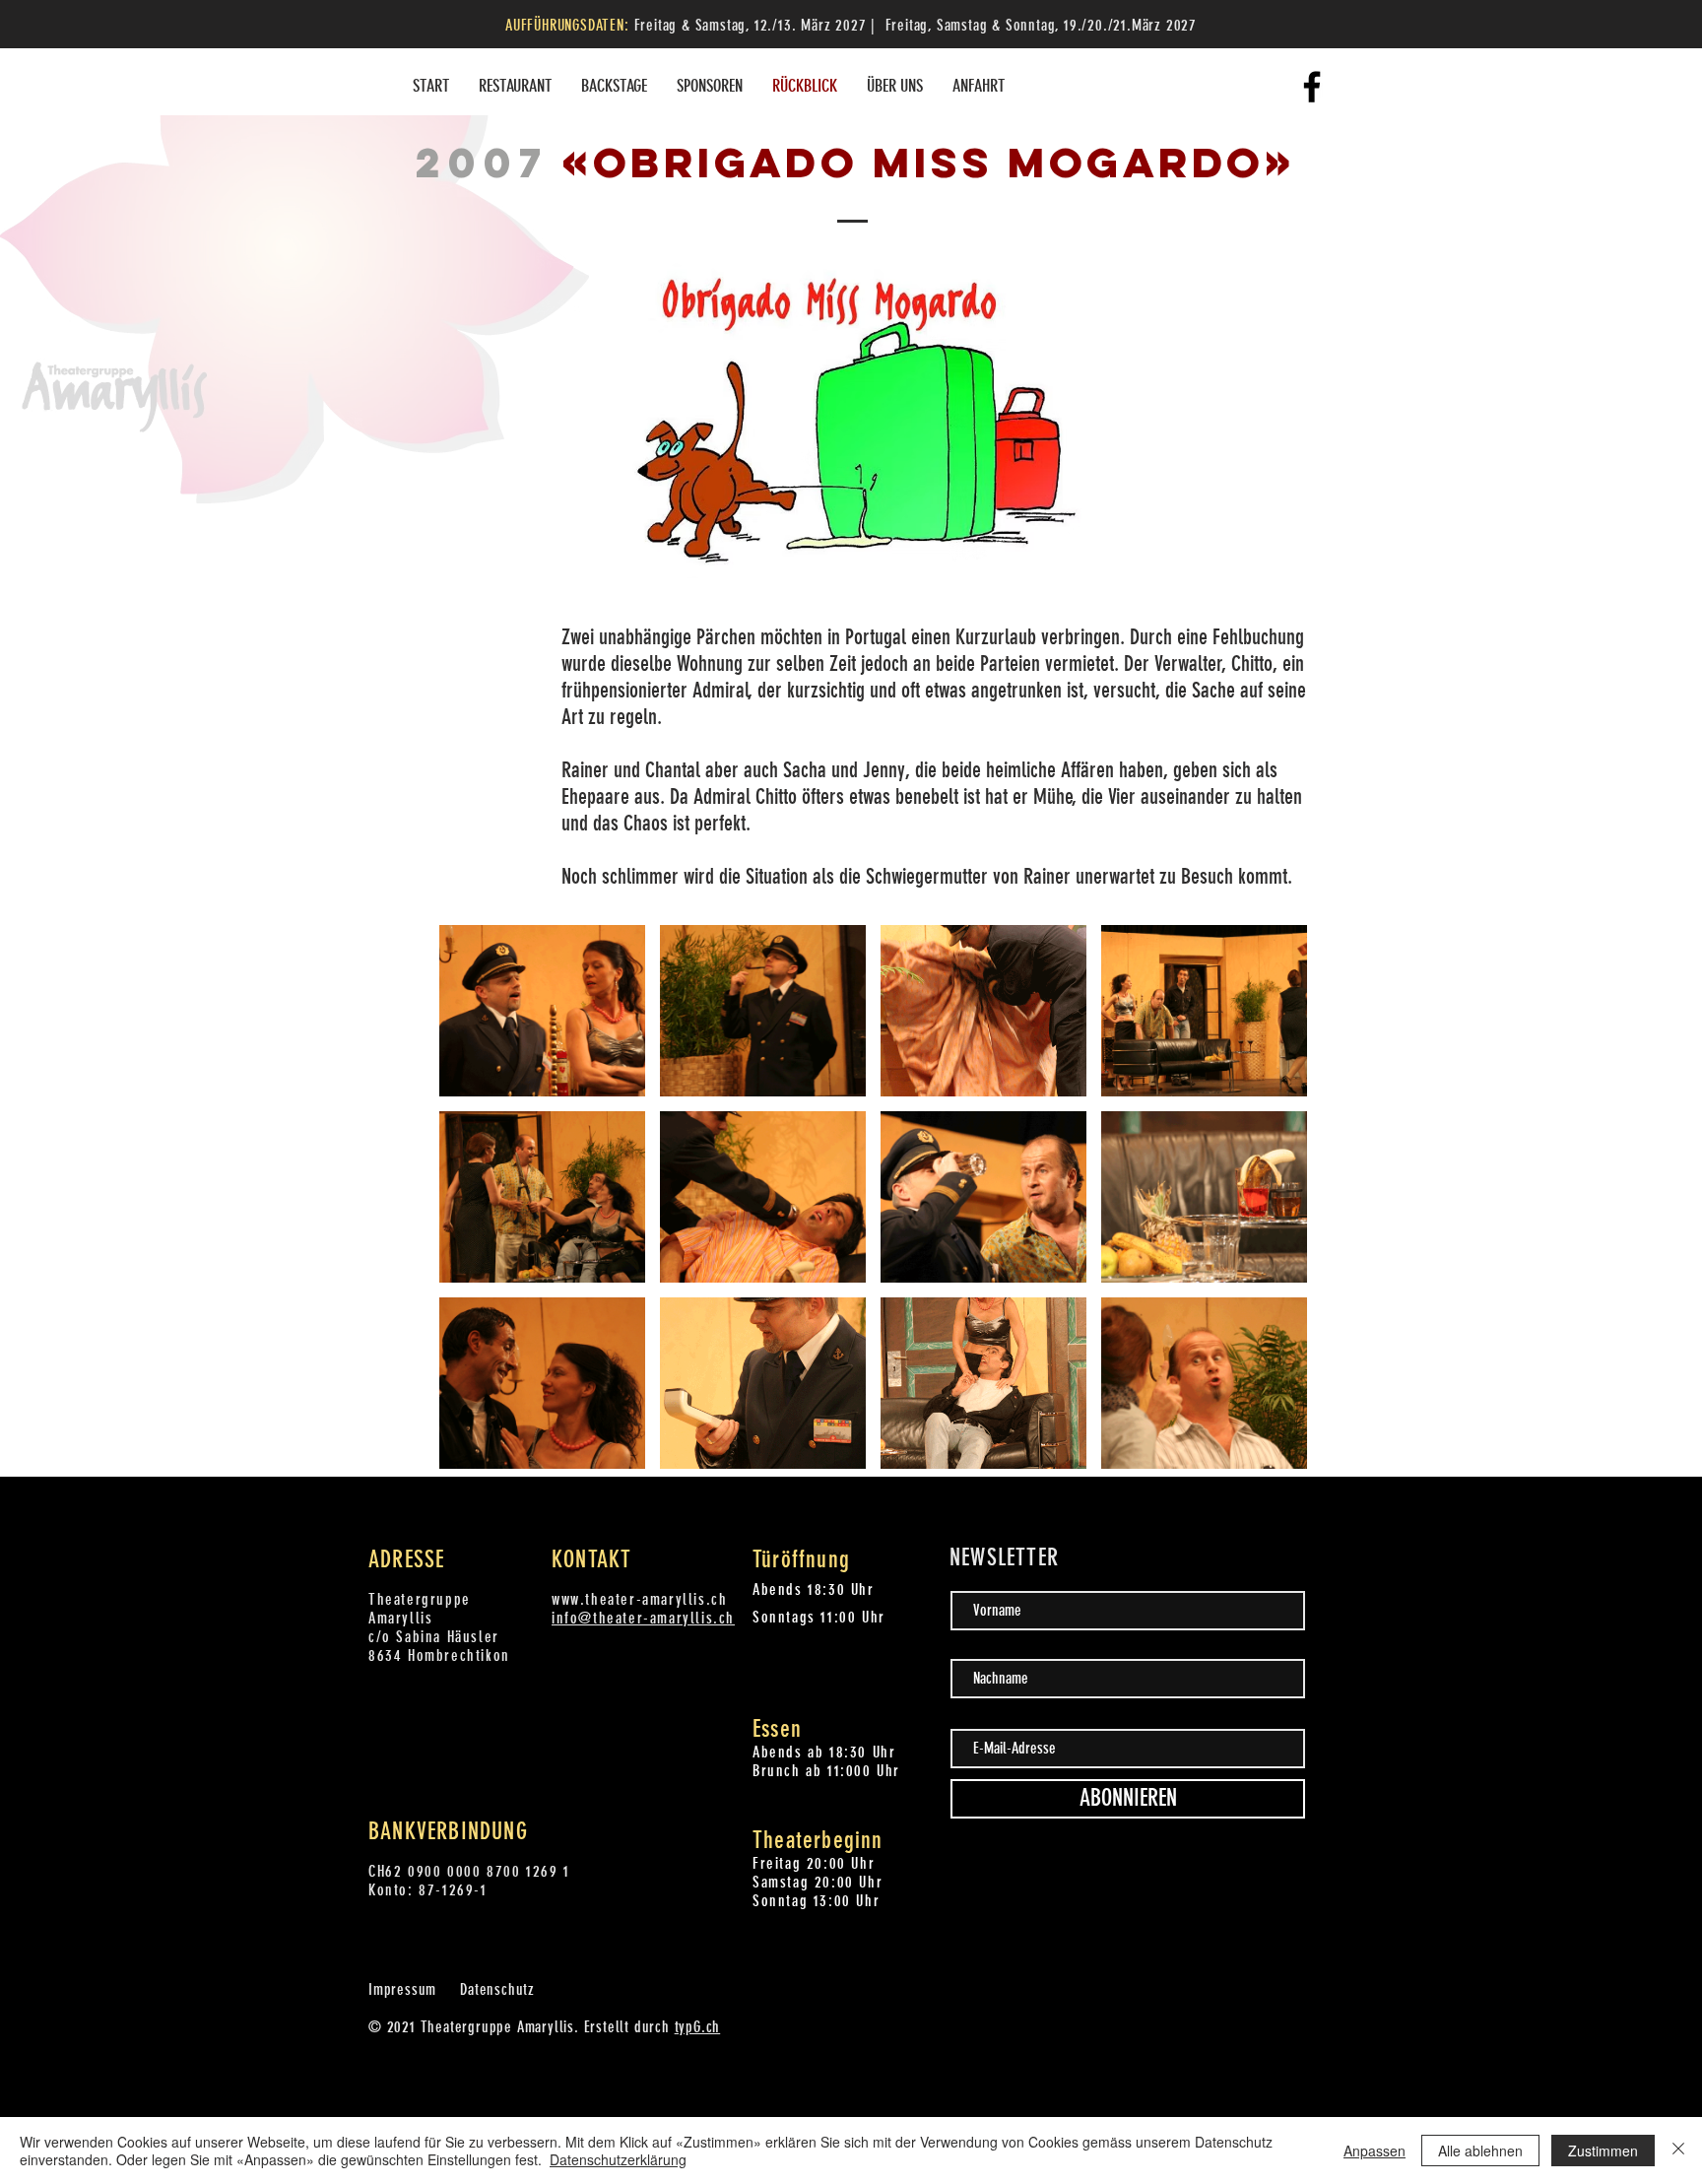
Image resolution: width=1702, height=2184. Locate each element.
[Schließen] (1678, 2151)
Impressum (402, 1989)
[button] (542, 1011)
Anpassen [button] (1375, 2151)
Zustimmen (1603, 2151)
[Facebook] (1312, 87)
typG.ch (698, 2027)
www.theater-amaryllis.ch (639, 1599)
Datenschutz (497, 1989)
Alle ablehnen (1480, 2151)
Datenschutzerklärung (618, 2159)
